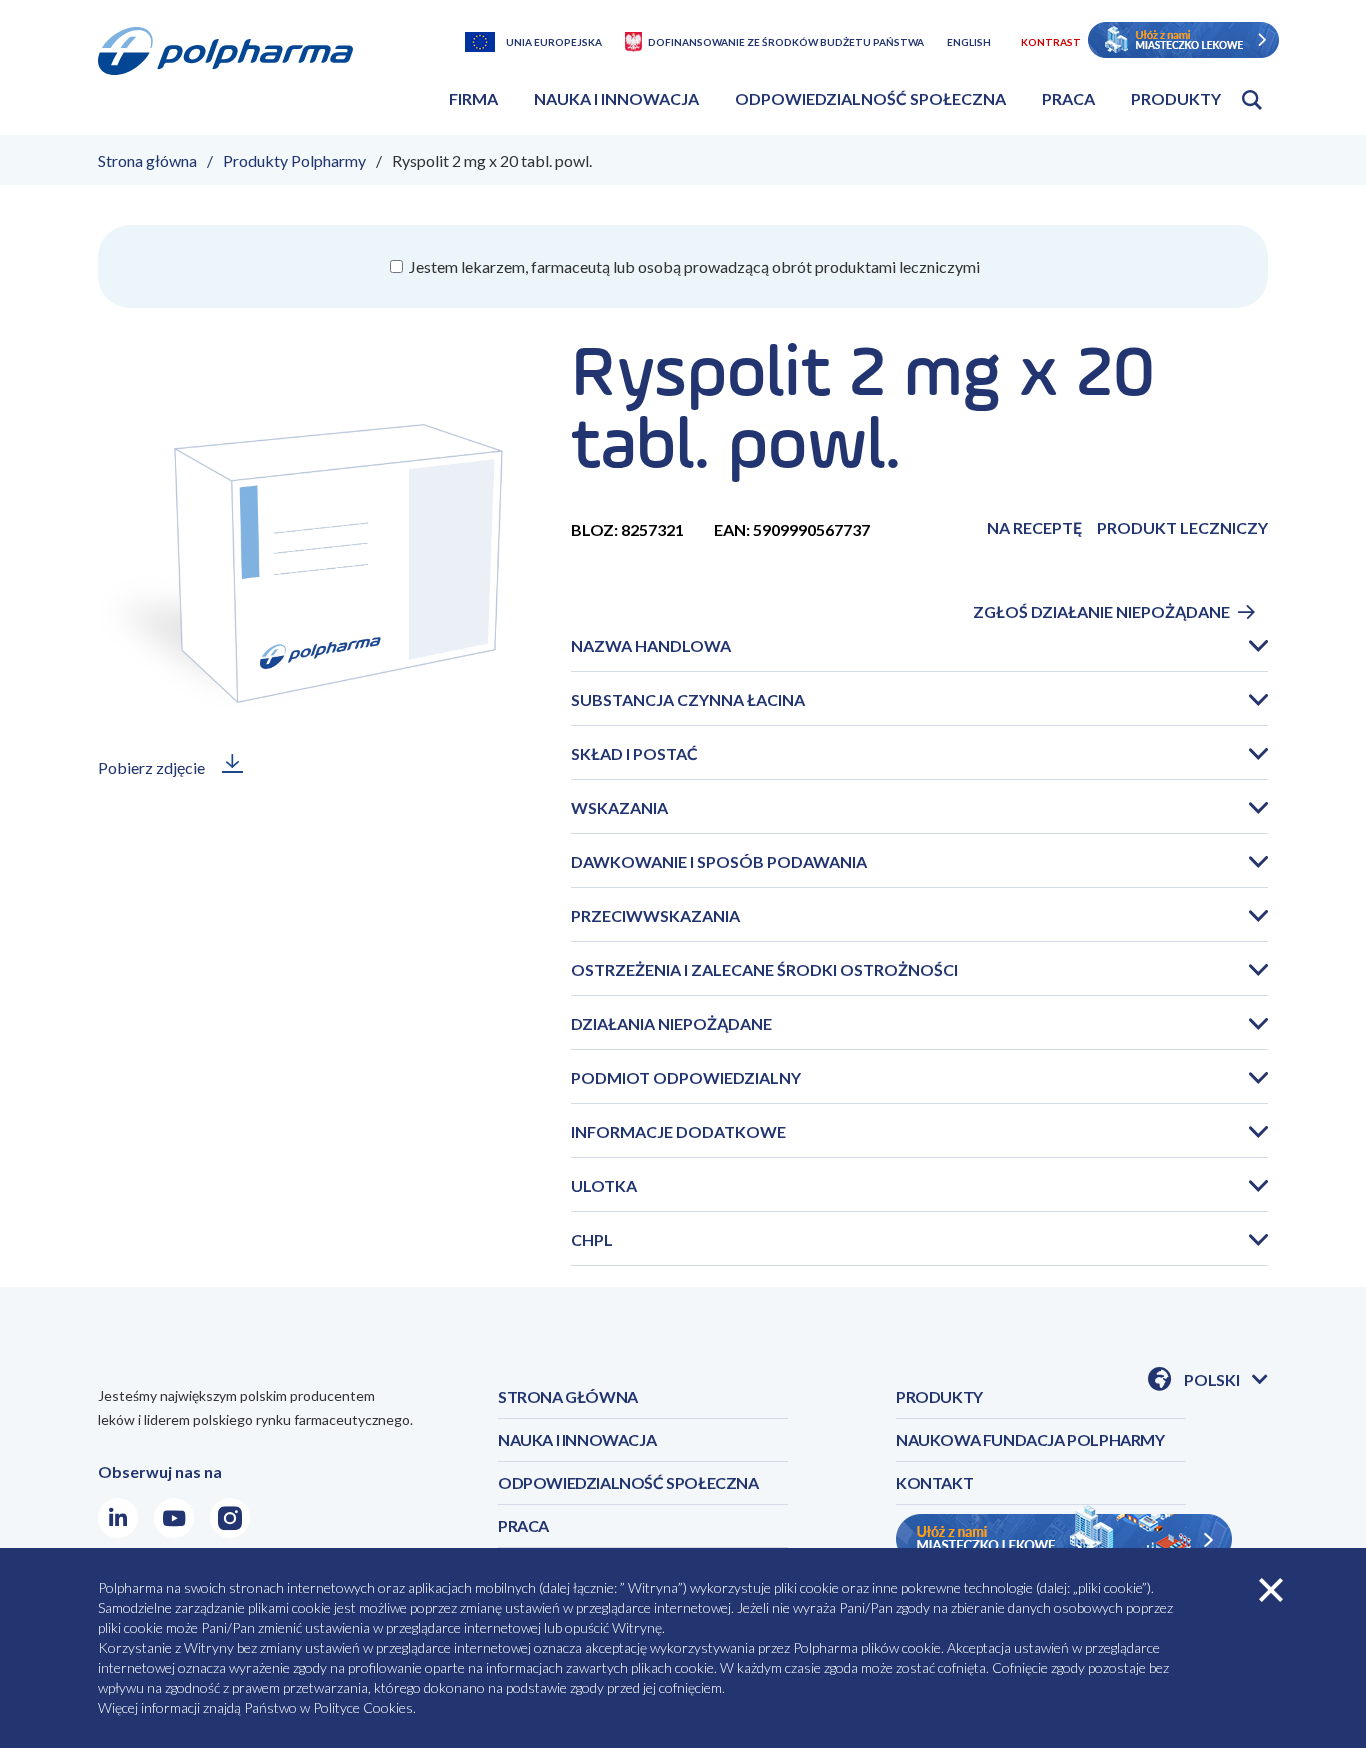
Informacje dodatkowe (678, 1131)
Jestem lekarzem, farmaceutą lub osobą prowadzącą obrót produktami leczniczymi (693, 266)
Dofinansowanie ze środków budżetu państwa (786, 42)
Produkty (1176, 98)
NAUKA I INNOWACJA (577, 1439)
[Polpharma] (233, 74)
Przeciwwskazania (655, 915)
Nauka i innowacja (616, 98)
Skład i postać (634, 753)
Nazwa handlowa (651, 645)
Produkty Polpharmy (294, 160)
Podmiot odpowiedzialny (686, 1077)
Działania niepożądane (671, 1023)
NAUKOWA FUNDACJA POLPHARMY (1030, 1439)
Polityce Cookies (363, 1707)
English (969, 42)
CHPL (592, 1239)
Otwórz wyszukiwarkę (1252, 100)
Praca (1068, 98)
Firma (473, 98)
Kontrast (1051, 42)
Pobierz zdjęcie (151, 767)
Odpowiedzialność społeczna (870, 98)
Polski (1226, 1380)
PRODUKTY (939, 1396)
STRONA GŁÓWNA (568, 1396)
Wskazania (619, 807)
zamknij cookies (1271, 1590)
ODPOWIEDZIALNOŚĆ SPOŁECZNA (628, 1482)
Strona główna (147, 160)
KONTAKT (934, 1482)
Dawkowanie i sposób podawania (719, 861)
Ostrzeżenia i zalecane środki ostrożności (764, 969)
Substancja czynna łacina (688, 699)
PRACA (523, 1525)
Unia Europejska (554, 42)
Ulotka (604, 1185)
